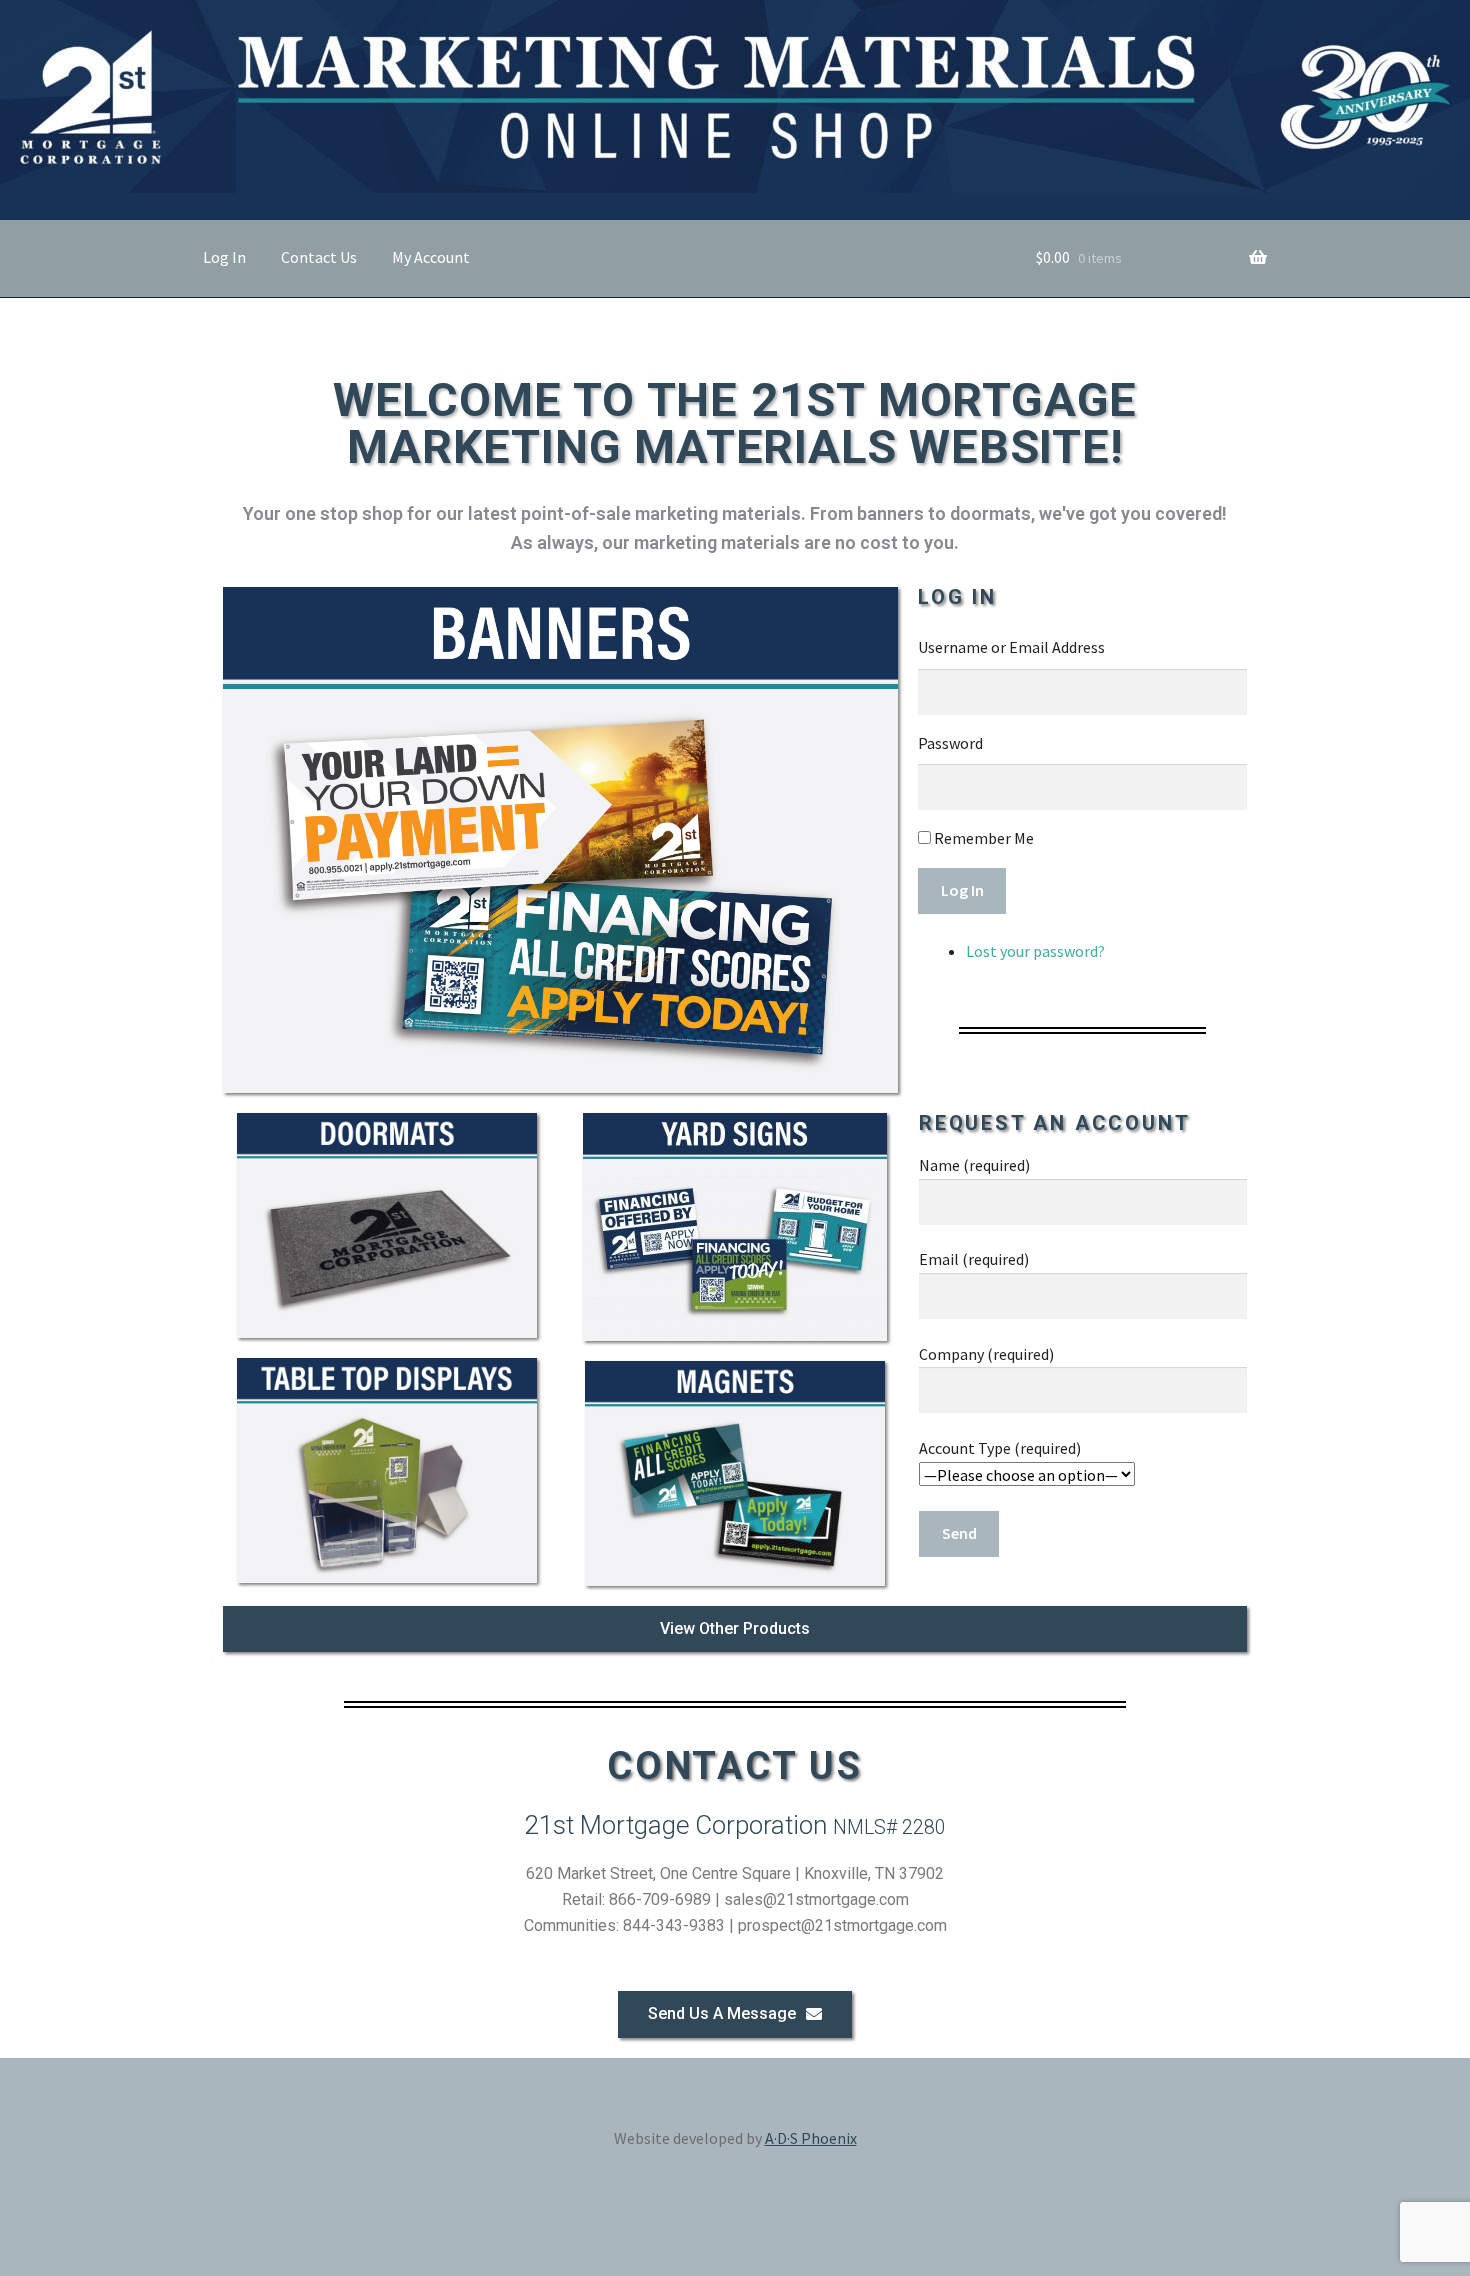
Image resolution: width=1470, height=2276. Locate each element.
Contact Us (319, 257)
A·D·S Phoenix (811, 2138)
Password (950, 743)
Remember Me (984, 838)
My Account (431, 257)
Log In (224, 257)
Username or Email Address (1011, 647)
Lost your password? (1035, 951)
